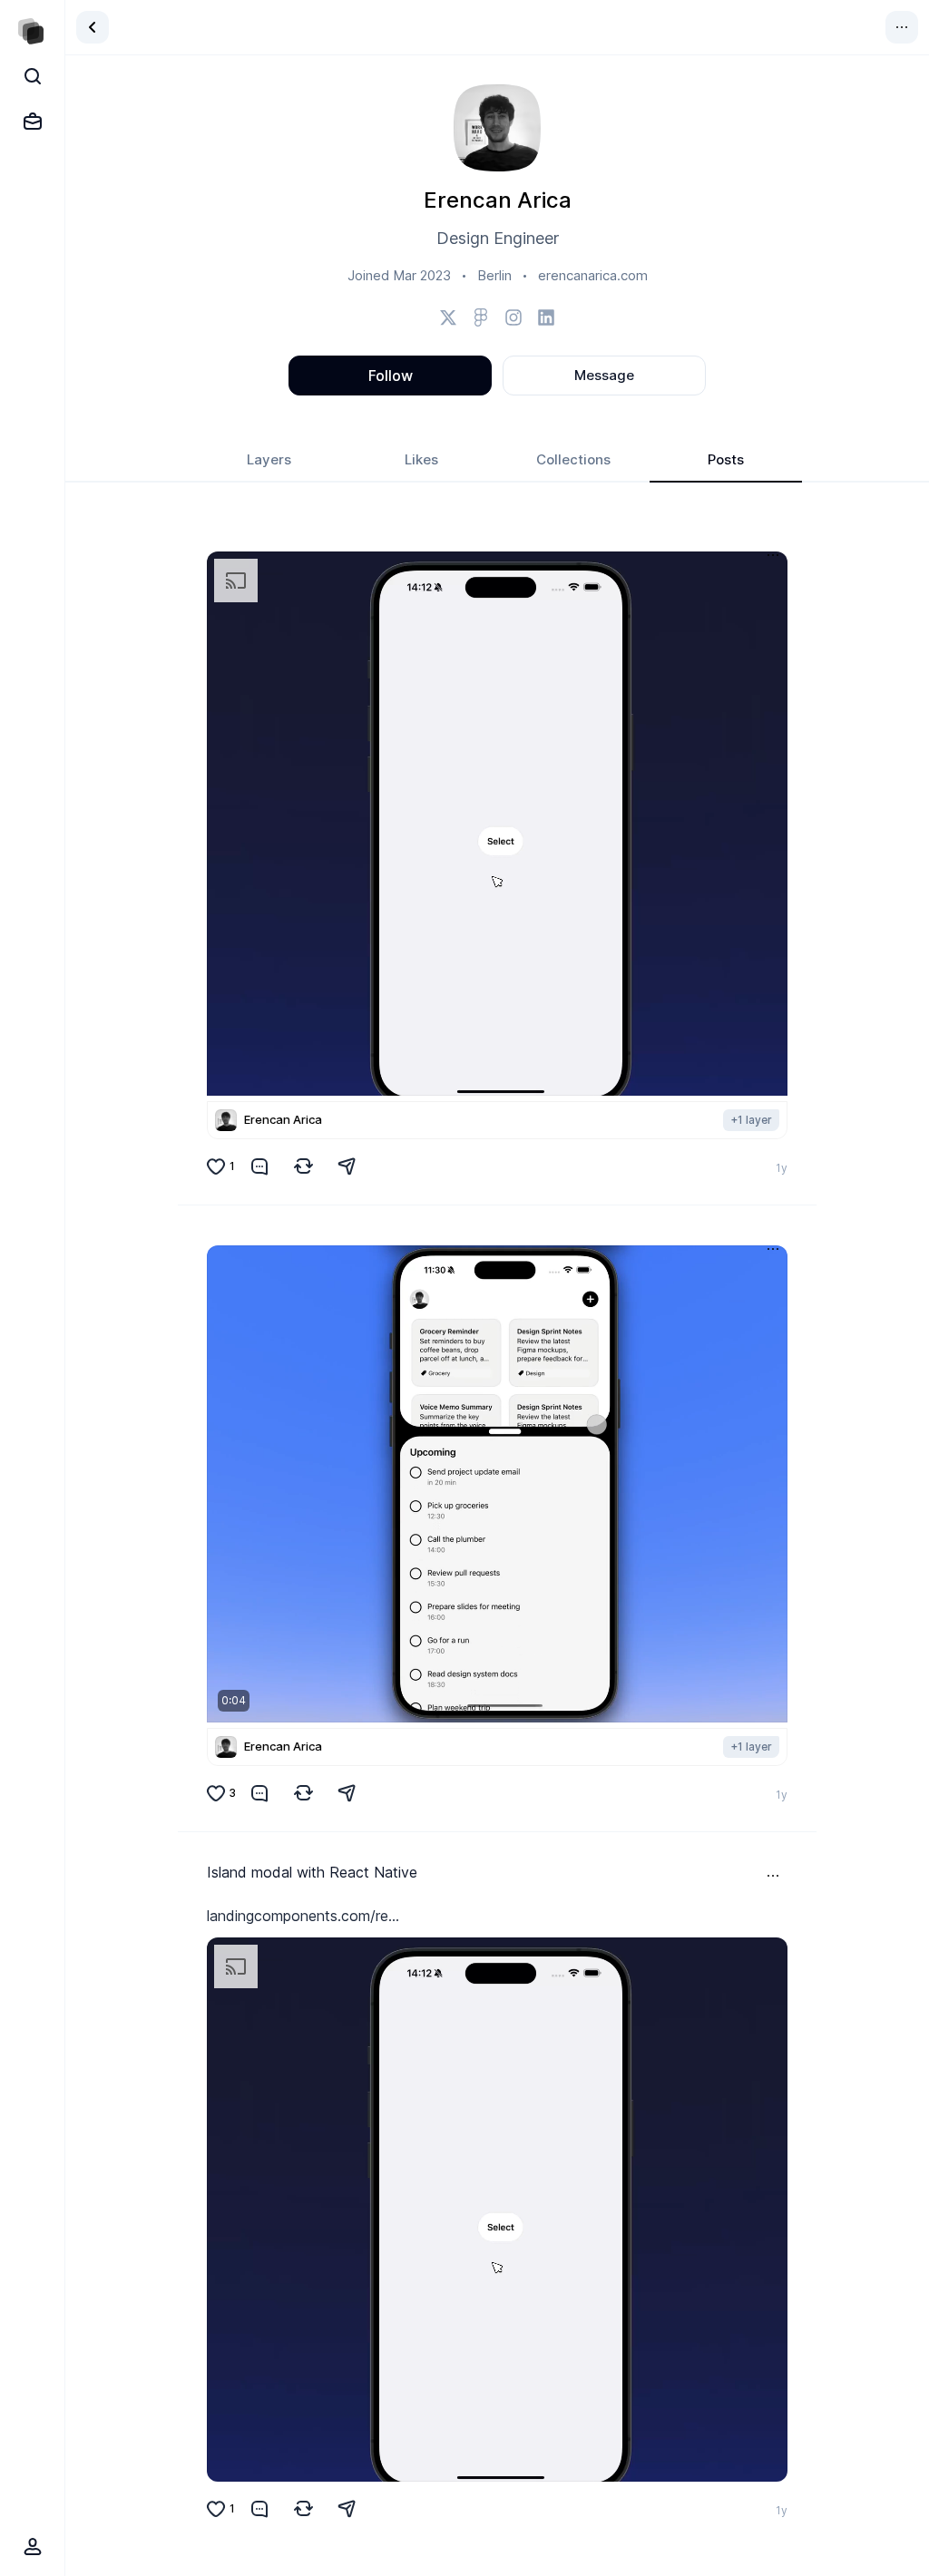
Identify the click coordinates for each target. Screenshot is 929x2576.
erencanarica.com (593, 275)
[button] (497, 824)
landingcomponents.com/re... (303, 1916)
